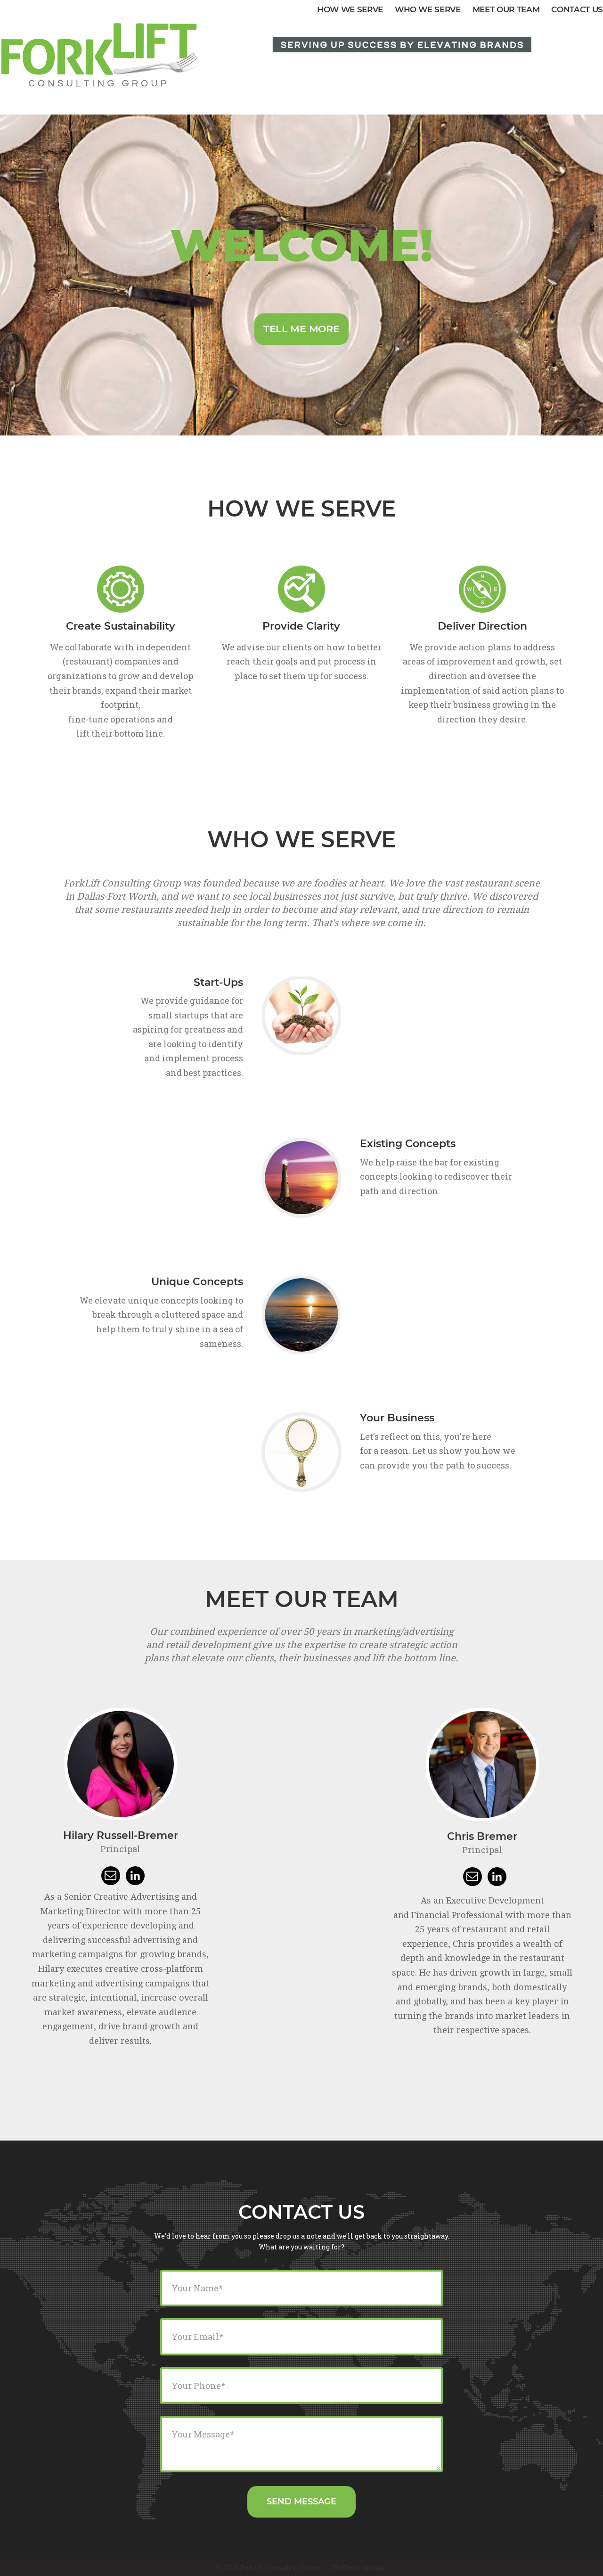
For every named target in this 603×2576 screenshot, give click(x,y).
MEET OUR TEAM (506, 9)
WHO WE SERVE (428, 9)
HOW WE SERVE (350, 9)
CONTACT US (577, 9)
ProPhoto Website (359, 2568)
